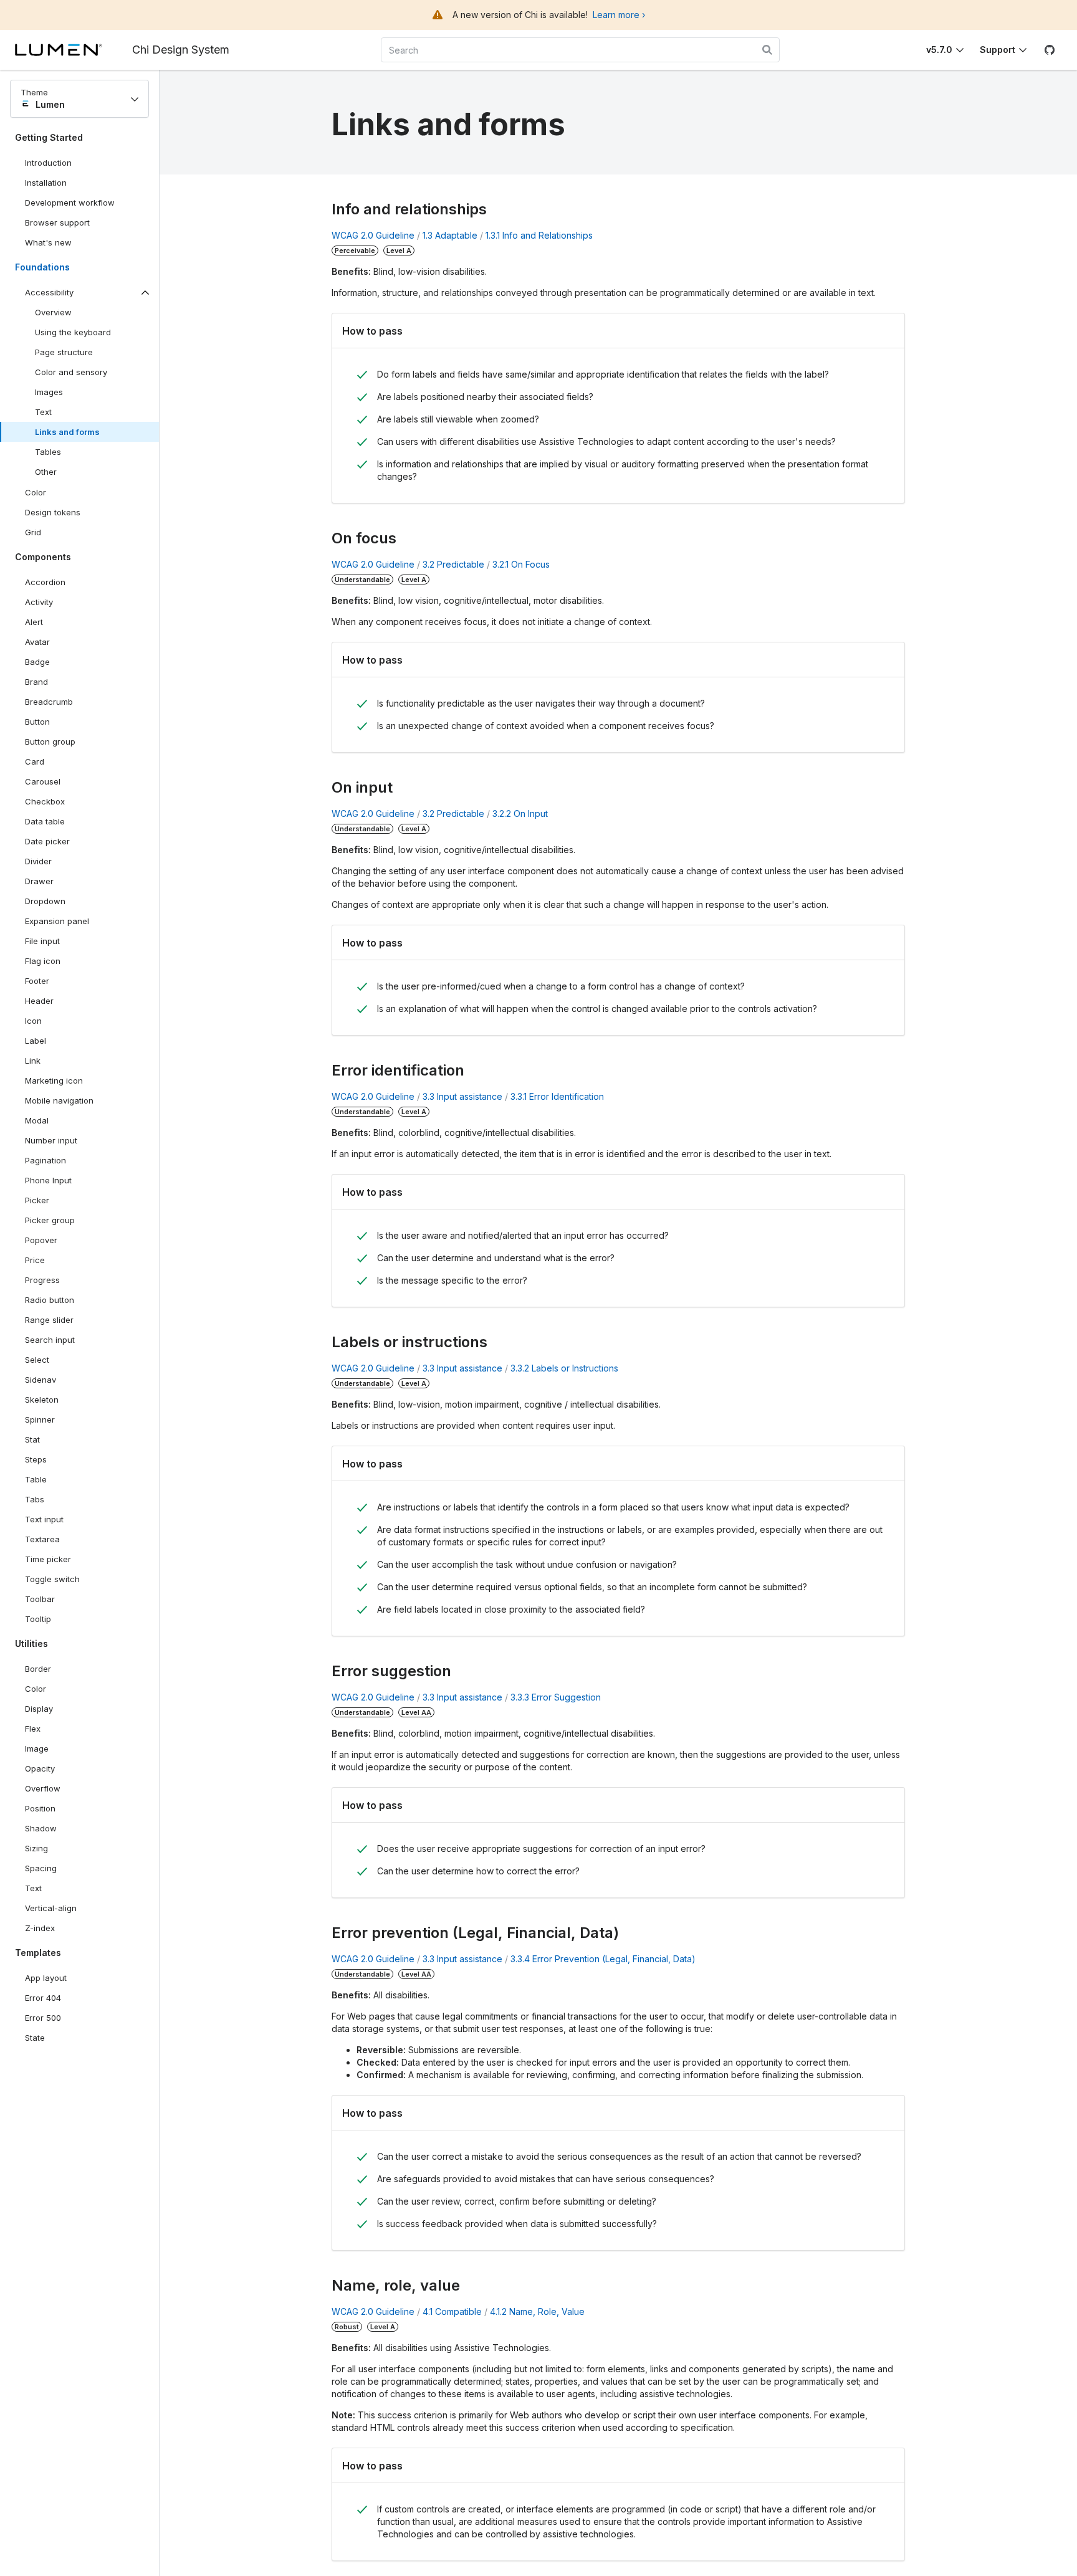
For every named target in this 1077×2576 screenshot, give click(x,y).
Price (35, 1260)
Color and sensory (71, 372)
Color (36, 492)
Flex (33, 1729)
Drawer (39, 881)
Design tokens (53, 512)
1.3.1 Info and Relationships (539, 235)
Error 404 (43, 1998)
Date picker (47, 841)
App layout (46, 1978)
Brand (36, 682)
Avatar (37, 642)
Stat (32, 1439)
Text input (44, 1519)
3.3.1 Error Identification (557, 1096)
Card (35, 761)
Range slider (49, 1320)
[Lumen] (74, 50)
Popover (41, 1240)
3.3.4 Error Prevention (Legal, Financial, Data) (603, 1959)
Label (36, 1041)
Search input (50, 1340)
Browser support (57, 222)
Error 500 (43, 2018)
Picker (37, 1200)
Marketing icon (54, 1080)
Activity (39, 602)
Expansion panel (57, 921)
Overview (53, 312)
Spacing (41, 1868)
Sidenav (41, 1380)
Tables (48, 452)
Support (998, 50)
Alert (34, 622)
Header (39, 1001)
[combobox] (580, 50)
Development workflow (70, 203)
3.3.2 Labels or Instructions (564, 1368)
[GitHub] (1050, 50)
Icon (33, 1021)
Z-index (40, 1928)
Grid (33, 532)
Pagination (45, 1160)
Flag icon (43, 961)
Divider (38, 861)
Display (39, 1709)
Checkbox (45, 801)
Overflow (43, 1788)
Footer (37, 981)
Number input (51, 1140)
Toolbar (40, 1599)
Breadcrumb (49, 702)
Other (46, 472)
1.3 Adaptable (450, 235)
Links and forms (67, 432)
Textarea (42, 1539)
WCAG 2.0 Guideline (373, 235)
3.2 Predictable (453, 564)
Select (37, 1360)
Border (38, 1669)
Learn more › (619, 15)
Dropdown (45, 901)
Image (37, 1748)
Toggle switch (52, 1579)
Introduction (48, 163)
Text (43, 412)
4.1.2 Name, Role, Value (537, 2311)
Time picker (48, 1559)
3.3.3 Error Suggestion (556, 1697)
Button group (50, 742)
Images (49, 392)
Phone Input (48, 1180)
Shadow (41, 1828)
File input (42, 941)
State (35, 2038)
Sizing (36, 1848)
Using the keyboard (73, 332)
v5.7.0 (939, 50)
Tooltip (38, 1619)
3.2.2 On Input (520, 813)
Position (40, 1808)
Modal (37, 1120)
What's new (48, 242)
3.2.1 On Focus (521, 564)
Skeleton (42, 1400)
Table (36, 1479)
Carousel (43, 781)
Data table (45, 821)
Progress (42, 1280)
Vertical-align (51, 1908)
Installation (46, 183)
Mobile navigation (59, 1100)
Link (46, 1063)
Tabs (35, 1499)
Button (46, 724)
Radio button (50, 1300)
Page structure (64, 352)
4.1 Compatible (452, 2311)
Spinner (40, 1419)
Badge (37, 662)
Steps (36, 1459)
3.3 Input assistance (462, 1096)
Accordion (45, 582)
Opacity (40, 1768)
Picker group (50, 1220)
